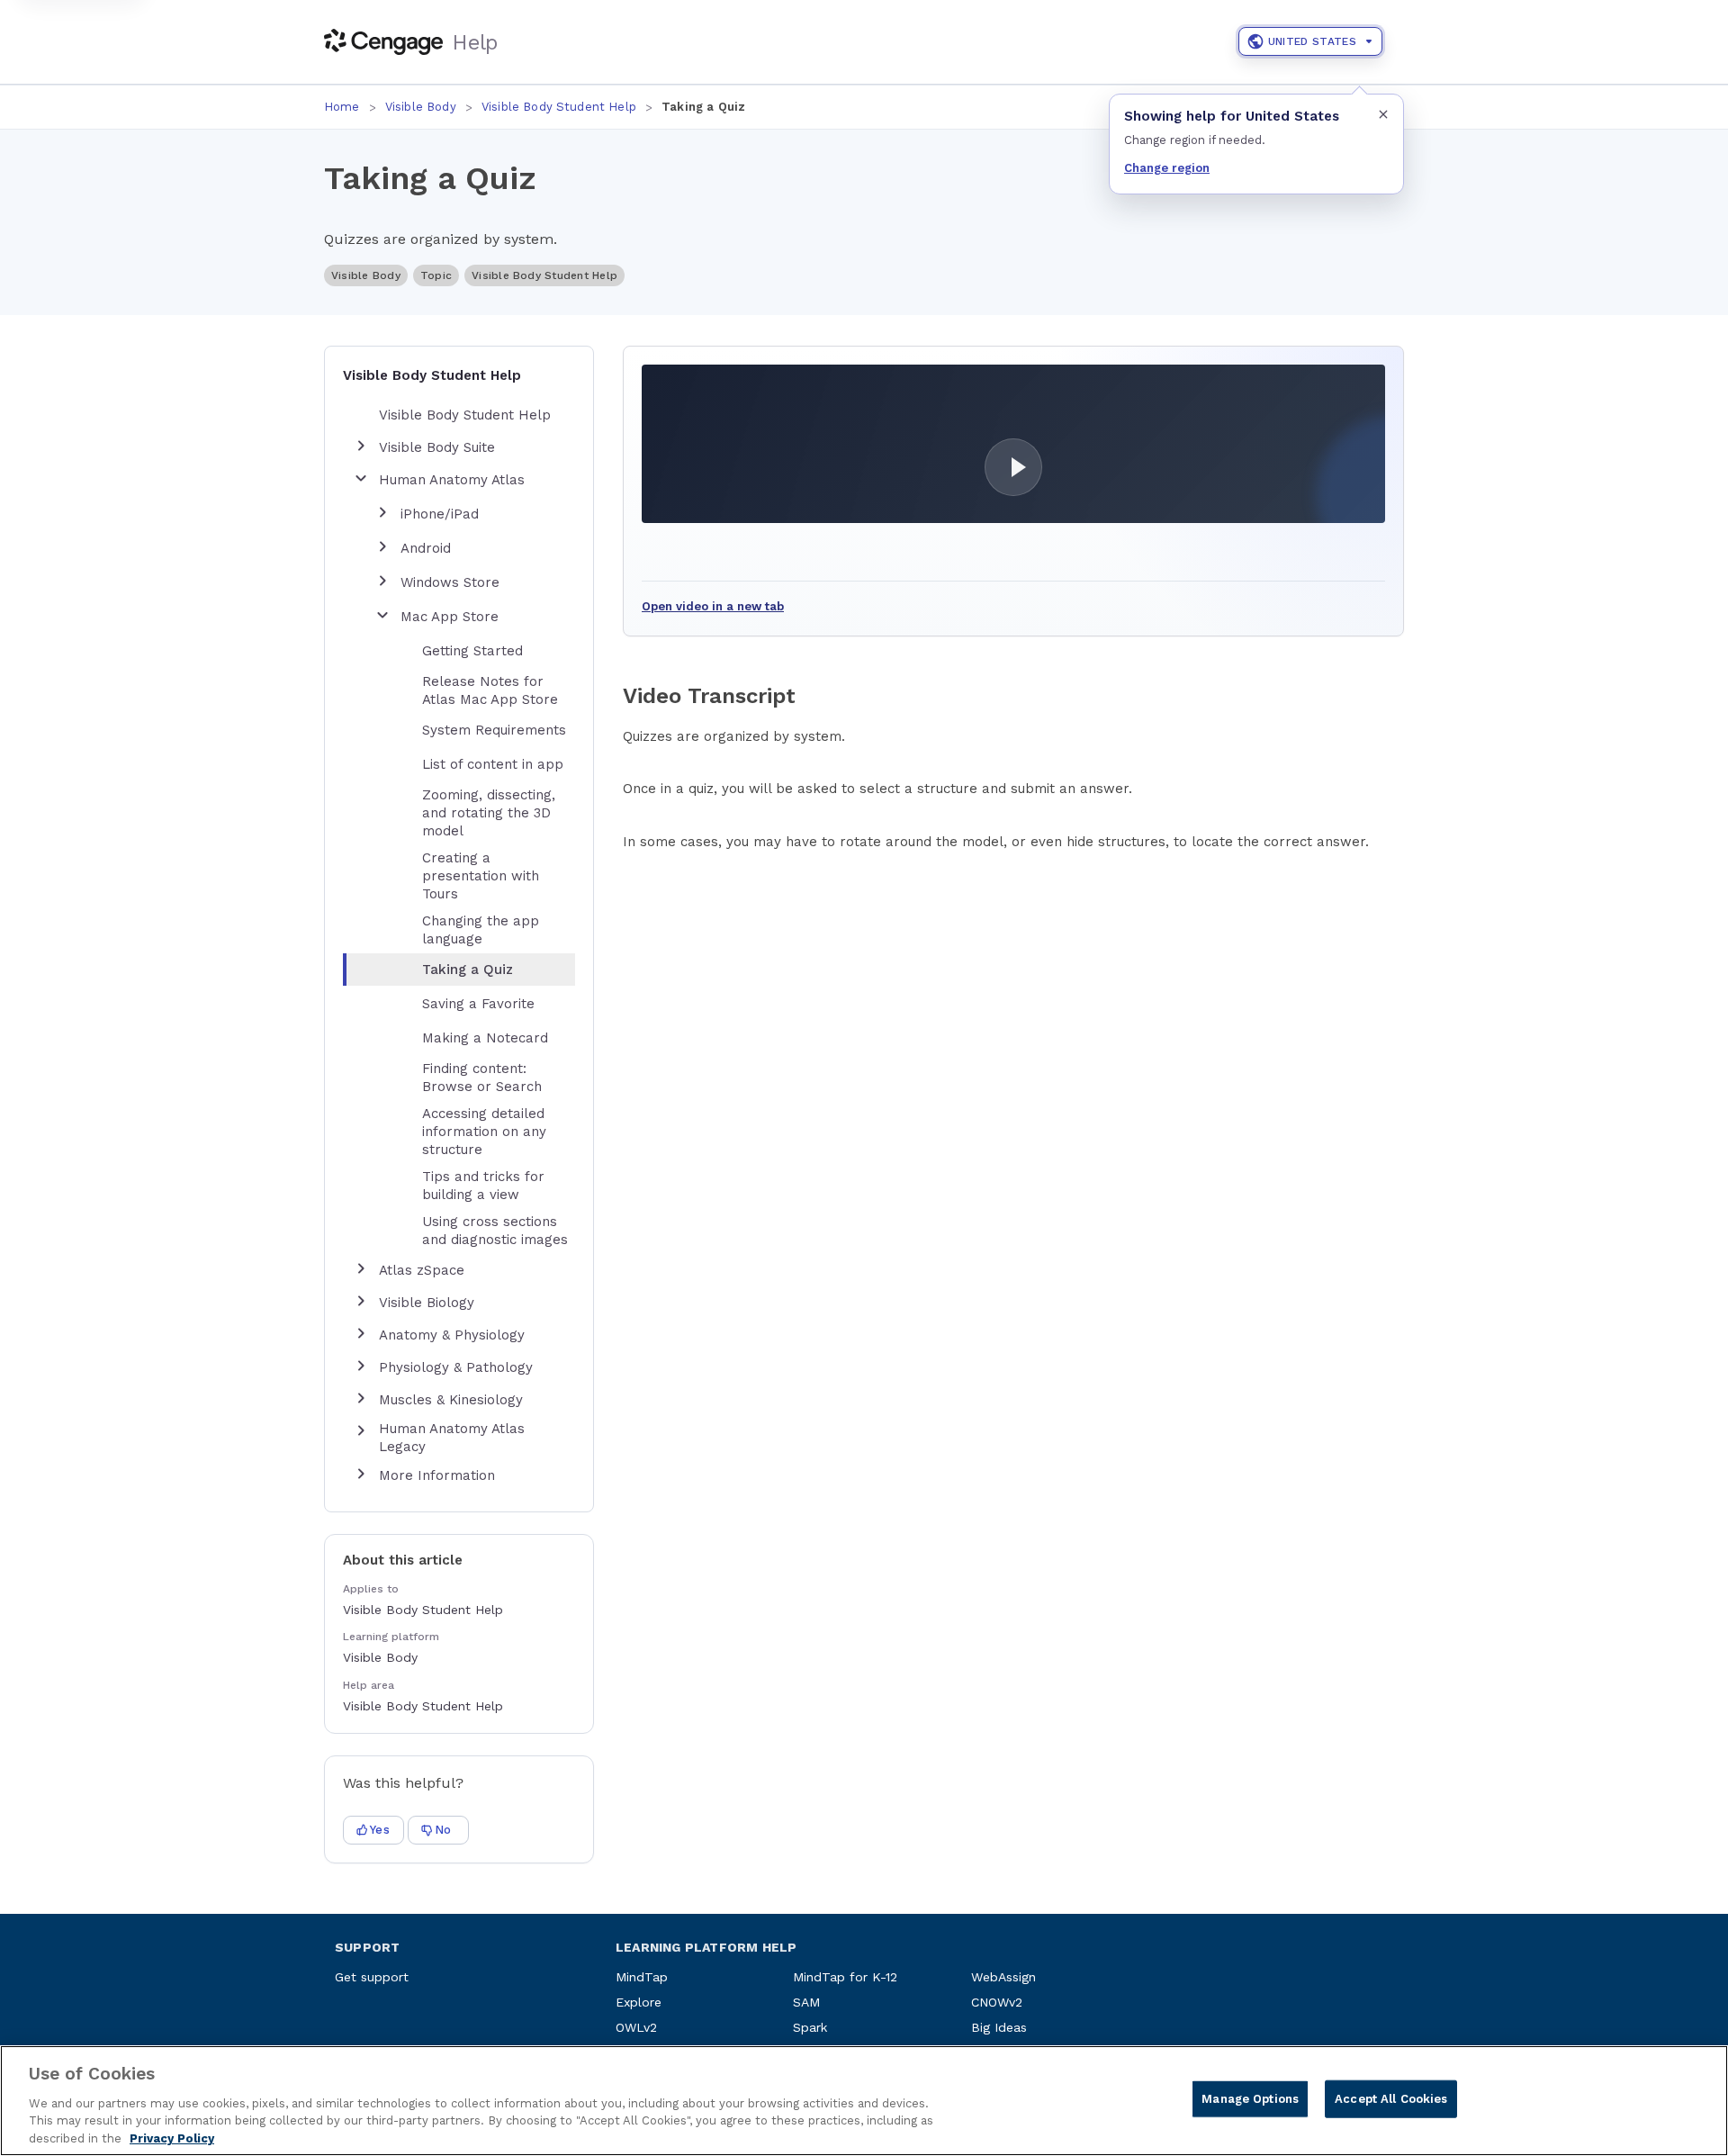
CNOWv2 (997, 2002)
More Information (437, 1475)
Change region (1167, 168)
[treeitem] (473, 970)
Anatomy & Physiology (452, 1335)
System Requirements (494, 730)
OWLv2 (636, 2027)
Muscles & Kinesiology (451, 1400)
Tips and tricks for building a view (483, 1186)
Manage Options (1250, 2099)
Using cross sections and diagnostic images (495, 1231)
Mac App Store (450, 617)
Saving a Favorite (478, 1004)
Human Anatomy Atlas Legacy (452, 1438)
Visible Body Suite (437, 447)
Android (426, 548)
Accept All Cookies (1391, 2099)
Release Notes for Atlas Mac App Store (490, 690)
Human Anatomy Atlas (452, 480)
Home (342, 107)
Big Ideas (999, 2027)
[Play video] (1013, 444)
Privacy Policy (172, 2138)
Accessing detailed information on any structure (484, 1132)
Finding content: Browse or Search (482, 1078)
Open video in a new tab (713, 606)
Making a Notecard (485, 1038)
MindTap (642, 1977)
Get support (372, 1977)
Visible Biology (427, 1303)
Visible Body (421, 107)
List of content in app (493, 764)
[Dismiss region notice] (1383, 114)
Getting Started (472, 651)
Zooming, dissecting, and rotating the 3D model (489, 813)
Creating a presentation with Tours (481, 876)
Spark (810, 2027)
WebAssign (1003, 1977)
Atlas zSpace (422, 1270)
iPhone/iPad (440, 514)
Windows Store (450, 582)
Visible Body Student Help (559, 107)
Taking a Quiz (468, 970)
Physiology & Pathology (456, 1367)
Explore (639, 2002)
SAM (806, 2002)
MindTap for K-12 (845, 1977)
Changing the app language (481, 930)
